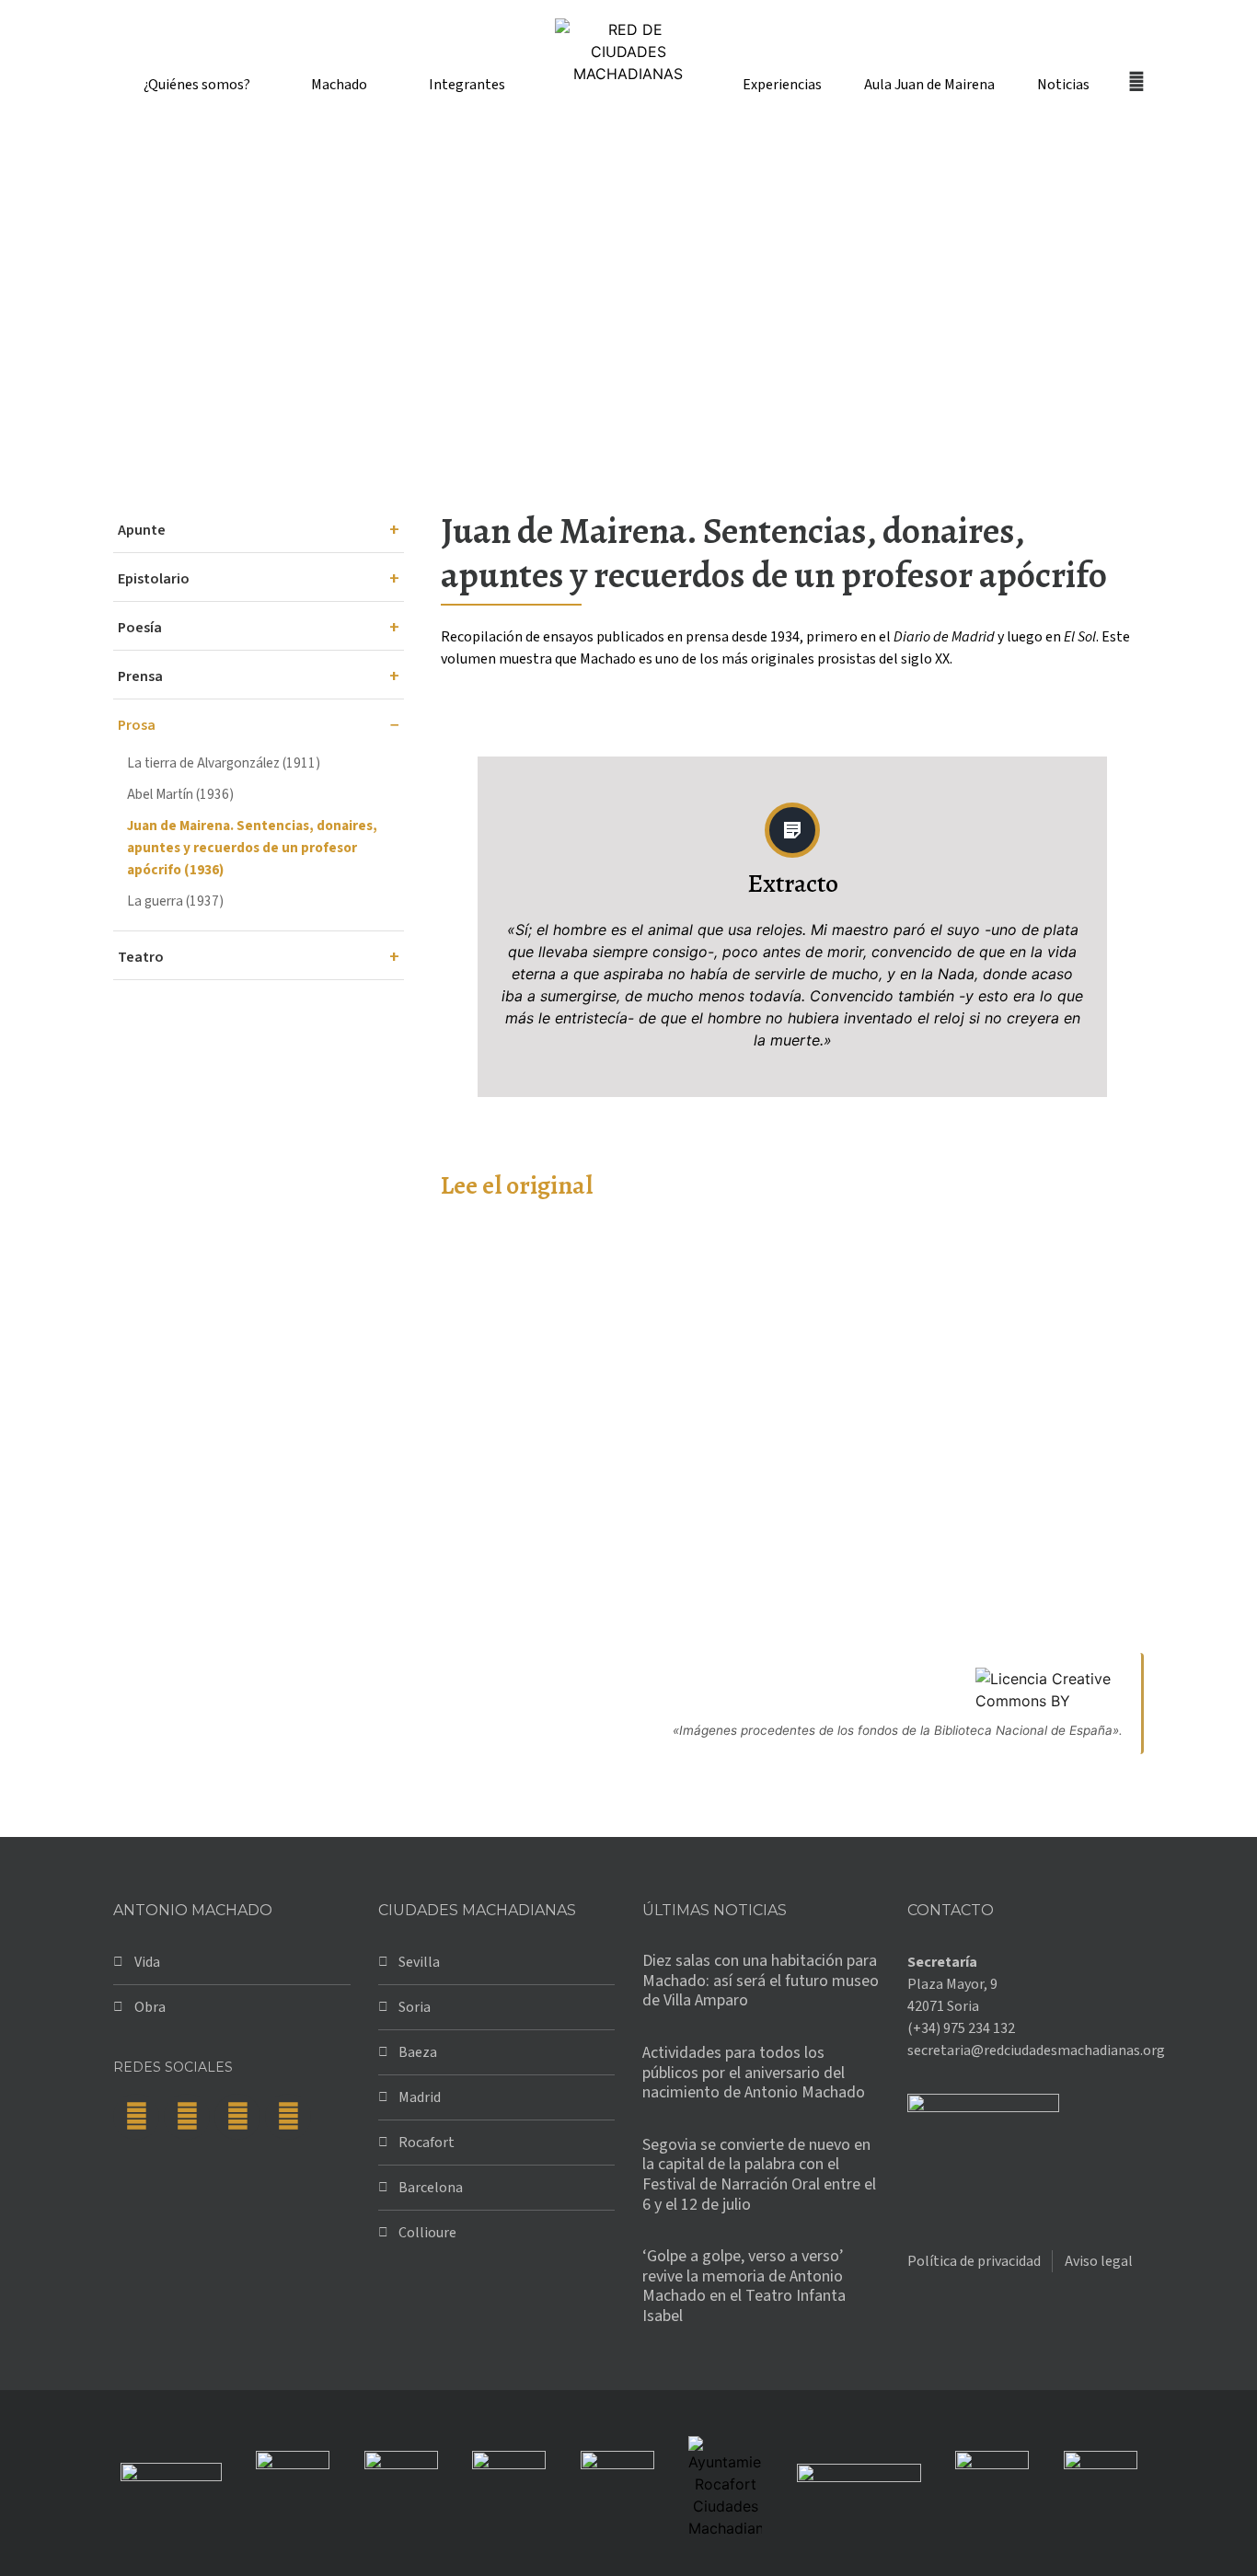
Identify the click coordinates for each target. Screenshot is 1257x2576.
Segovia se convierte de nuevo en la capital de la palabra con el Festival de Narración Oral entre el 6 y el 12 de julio (759, 2175)
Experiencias (782, 85)
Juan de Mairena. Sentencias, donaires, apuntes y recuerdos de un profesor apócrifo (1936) (252, 848)
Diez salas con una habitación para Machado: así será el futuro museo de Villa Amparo (761, 1981)
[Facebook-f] (136, 2117)
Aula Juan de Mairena (929, 85)
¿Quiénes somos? (197, 85)
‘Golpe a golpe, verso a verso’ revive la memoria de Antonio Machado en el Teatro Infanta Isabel (744, 2286)
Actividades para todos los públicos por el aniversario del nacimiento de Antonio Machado (754, 2073)
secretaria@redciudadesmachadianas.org (1036, 2050)
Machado (339, 85)
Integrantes (467, 85)
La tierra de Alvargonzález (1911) (224, 763)
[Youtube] (288, 2117)
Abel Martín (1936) (180, 794)
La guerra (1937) (175, 901)
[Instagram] (237, 2117)
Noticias (1063, 85)
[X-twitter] (187, 2117)
